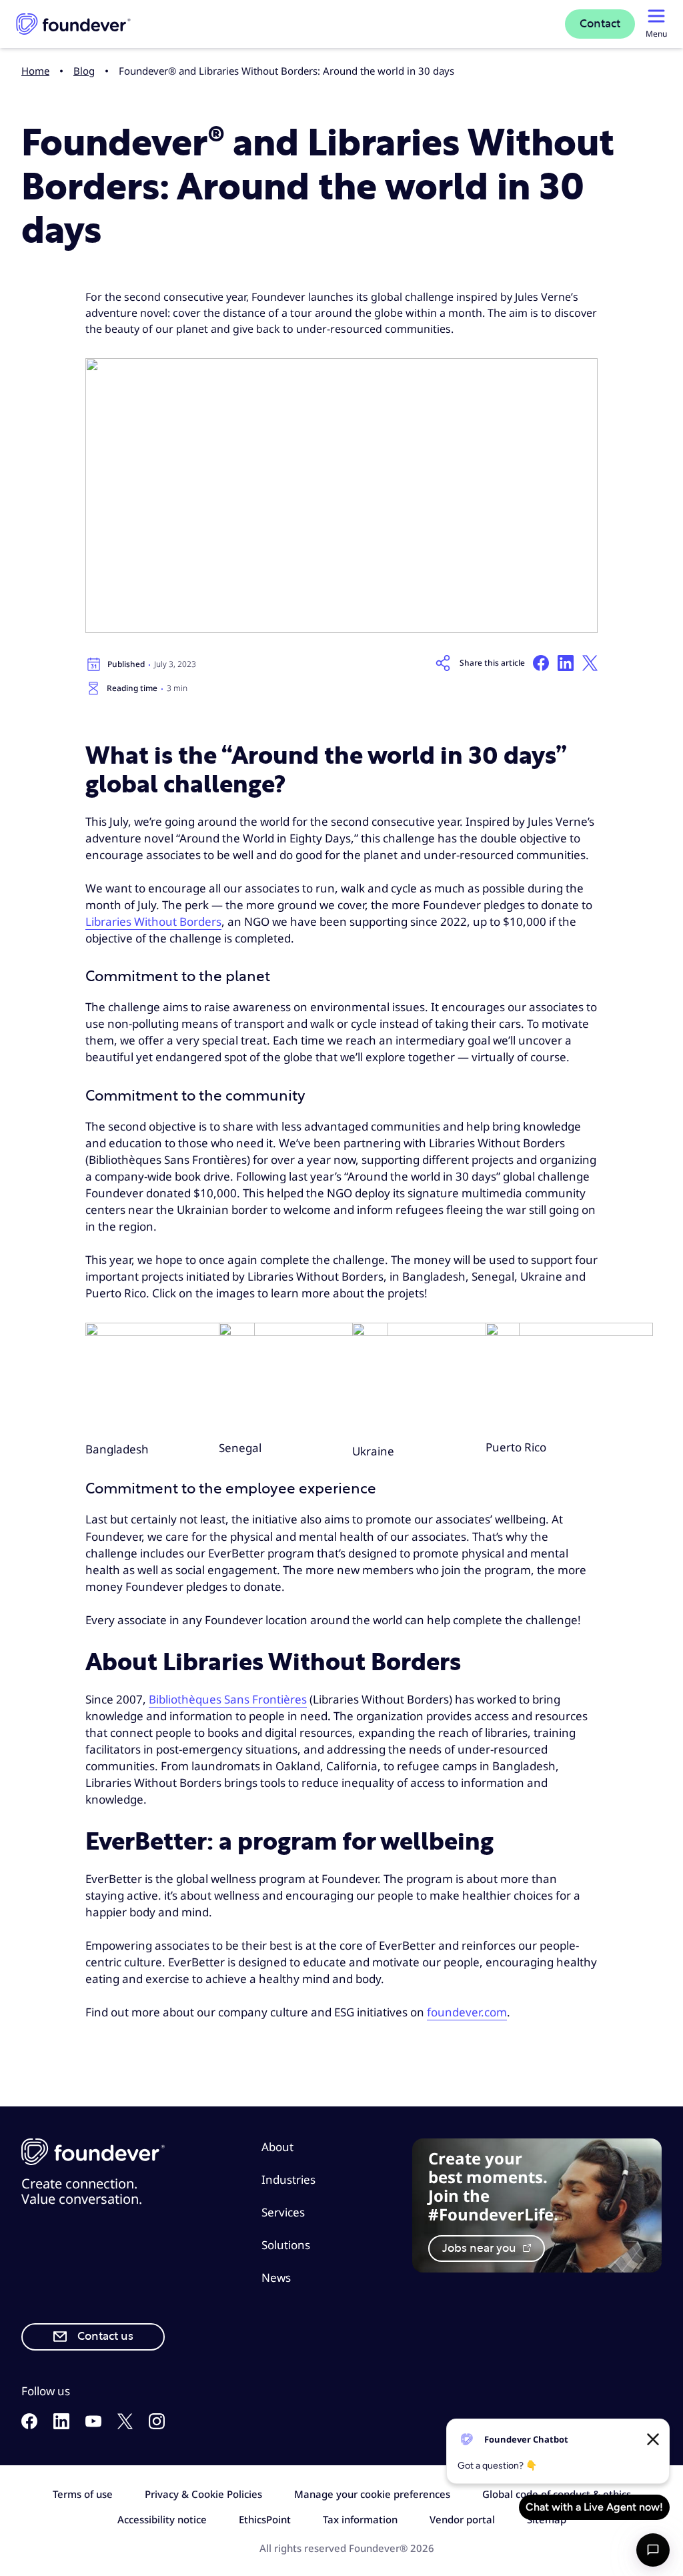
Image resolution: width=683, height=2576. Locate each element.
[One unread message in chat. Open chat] (653, 2550)
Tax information (360, 2519)
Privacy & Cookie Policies (203, 2494)
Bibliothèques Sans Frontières (228, 1699)
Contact (600, 24)
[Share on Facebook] (541, 663)
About (277, 2147)
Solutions (286, 2245)
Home (35, 71)
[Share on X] (590, 663)
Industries (288, 2179)
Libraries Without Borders (153, 921)
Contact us (105, 2337)
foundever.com (467, 2012)
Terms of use (83, 2494)
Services (283, 2212)
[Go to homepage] (73, 24)
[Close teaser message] (653, 2439)
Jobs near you (481, 2248)
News (276, 2278)
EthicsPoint (265, 2519)
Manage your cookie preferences (372, 2494)
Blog (84, 71)
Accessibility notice (162, 2519)
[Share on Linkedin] (566, 663)
